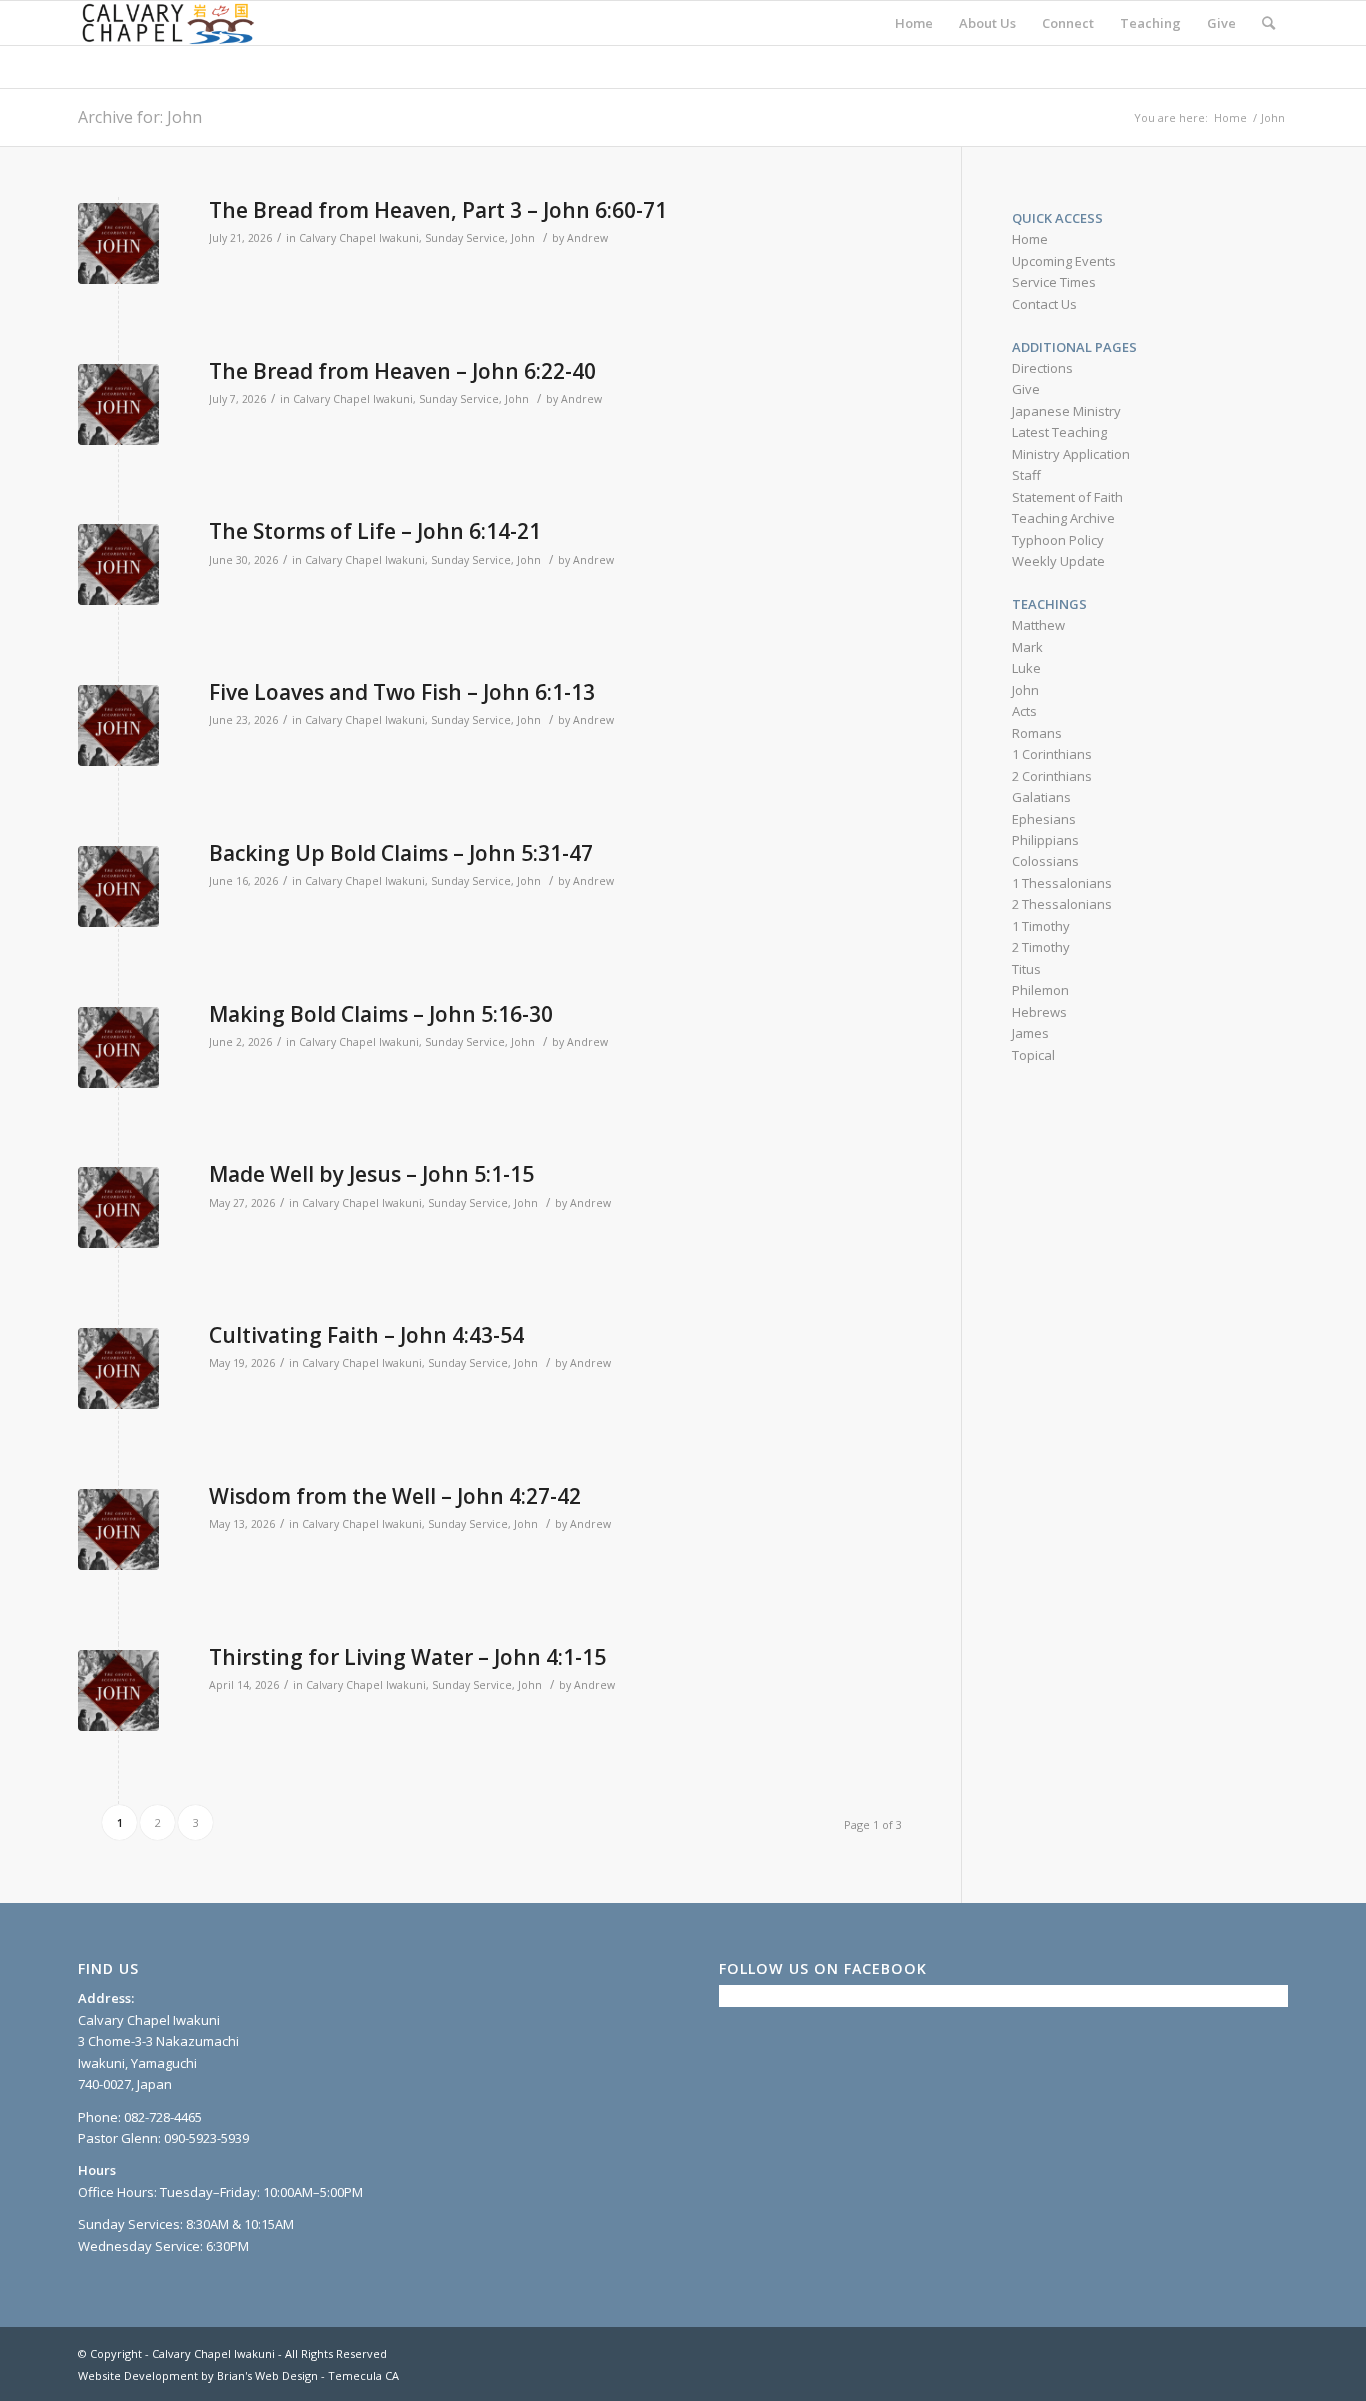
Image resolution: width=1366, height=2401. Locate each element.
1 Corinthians (1052, 754)
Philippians (1045, 840)
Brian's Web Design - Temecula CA (308, 2375)
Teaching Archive (1063, 518)
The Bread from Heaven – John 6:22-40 (402, 371)
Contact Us (1044, 304)
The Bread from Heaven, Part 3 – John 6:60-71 (438, 210)
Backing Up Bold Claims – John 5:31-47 (401, 853)
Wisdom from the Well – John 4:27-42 (395, 1496)
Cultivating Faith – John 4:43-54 (366, 1335)
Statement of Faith (1067, 497)
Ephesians (1044, 819)
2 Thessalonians (1062, 904)
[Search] (1268, 23)
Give (1026, 389)
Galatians (1041, 797)
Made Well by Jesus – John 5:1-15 (371, 1174)
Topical (1033, 1055)
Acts (1024, 711)
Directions (1042, 368)
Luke (1026, 668)
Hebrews (1039, 1012)
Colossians (1045, 861)
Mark (1027, 647)
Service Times (1054, 282)
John (523, 238)
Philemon (1040, 990)
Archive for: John (140, 117)
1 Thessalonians (1062, 883)
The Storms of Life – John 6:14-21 (375, 531)
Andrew (587, 238)
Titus (1026, 969)
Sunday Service (465, 238)
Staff (1026, 475)
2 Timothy (1041, 947)
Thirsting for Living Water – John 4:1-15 (407, 1657)
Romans (1037, 733)
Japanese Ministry (1066, 411)
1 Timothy (1041, 926)
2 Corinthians (1052, 776)
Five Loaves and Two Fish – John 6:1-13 (402, 692)
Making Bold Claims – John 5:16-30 (381, 1014)
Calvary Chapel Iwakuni (359, 238)
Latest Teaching (1059, 432)
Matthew (1038, 625)
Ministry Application (1071, 454)
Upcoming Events (1064, 261)
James (1030, 1033)
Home (1030, 239)
